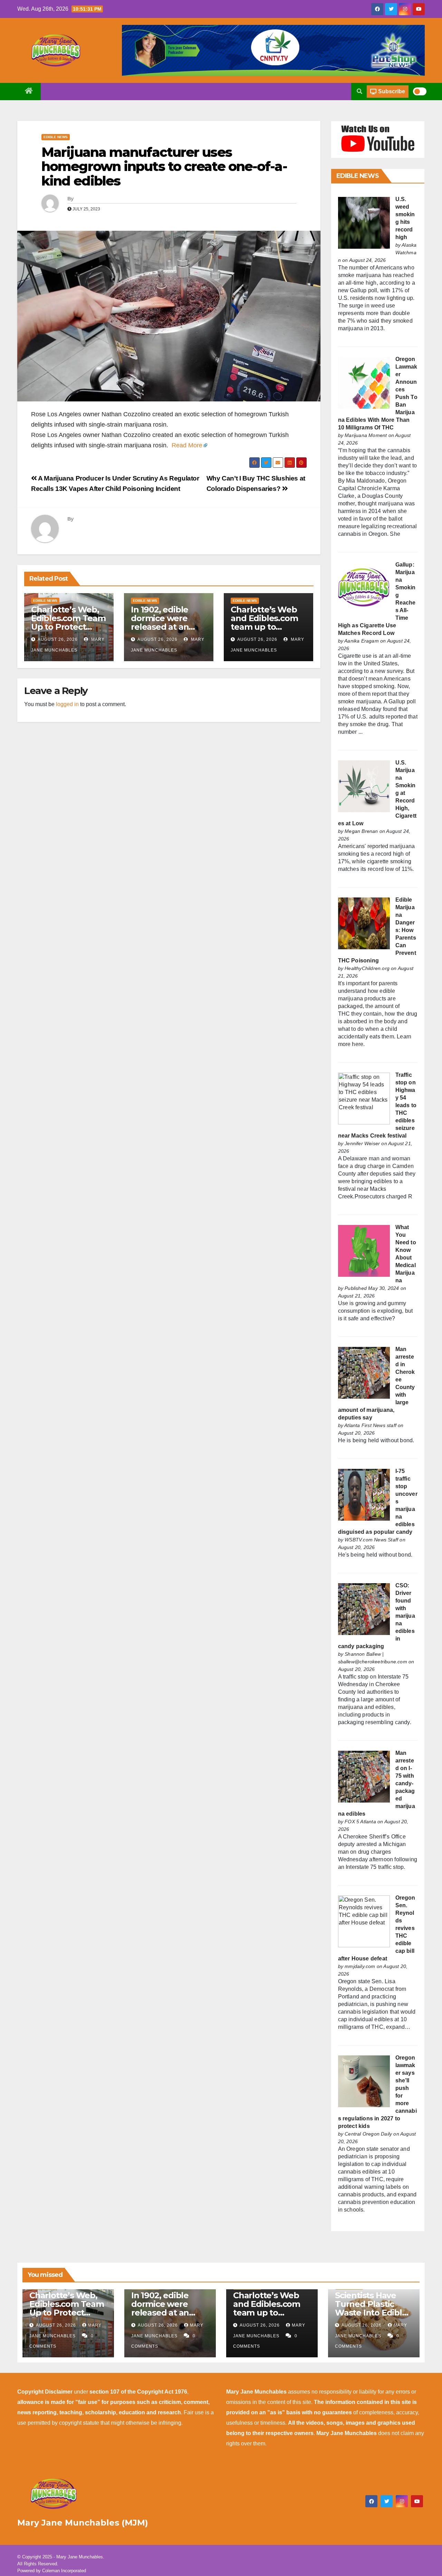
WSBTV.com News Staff (371, 1540)
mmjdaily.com (360, 1966)
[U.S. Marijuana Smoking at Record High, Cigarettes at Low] (364, 786)
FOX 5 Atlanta (360, 1822)
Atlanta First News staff (370, 1425)
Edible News (56, 137)
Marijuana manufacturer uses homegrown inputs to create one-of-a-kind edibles (164, 167)
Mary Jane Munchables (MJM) (83, 2523)
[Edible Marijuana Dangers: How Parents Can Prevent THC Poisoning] (364, 923)
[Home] (29, 92)
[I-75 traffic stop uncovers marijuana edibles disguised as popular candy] (364, 1495)
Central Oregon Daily (368, 2134)
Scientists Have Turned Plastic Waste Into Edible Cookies (371, 2308)
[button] (359, 91)
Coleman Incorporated (64, 2571)
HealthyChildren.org (367, 968)
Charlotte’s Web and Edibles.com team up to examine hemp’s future (264, 627)
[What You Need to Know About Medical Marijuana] (364, 1251)
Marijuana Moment (366, 435)
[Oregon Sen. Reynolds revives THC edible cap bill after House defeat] (364, 1921)
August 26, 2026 (58, 639)
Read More (187, 445)
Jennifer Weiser (362, 1143)
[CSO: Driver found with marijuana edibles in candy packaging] (364, 1609)
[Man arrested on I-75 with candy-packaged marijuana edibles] (364, 1776)
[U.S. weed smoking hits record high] (364, 223)
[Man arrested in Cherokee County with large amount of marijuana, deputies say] (364, 1373)
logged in (67, 704)
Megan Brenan (361, 831)
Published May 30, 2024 (372, 1288)
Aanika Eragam (362, 641)
